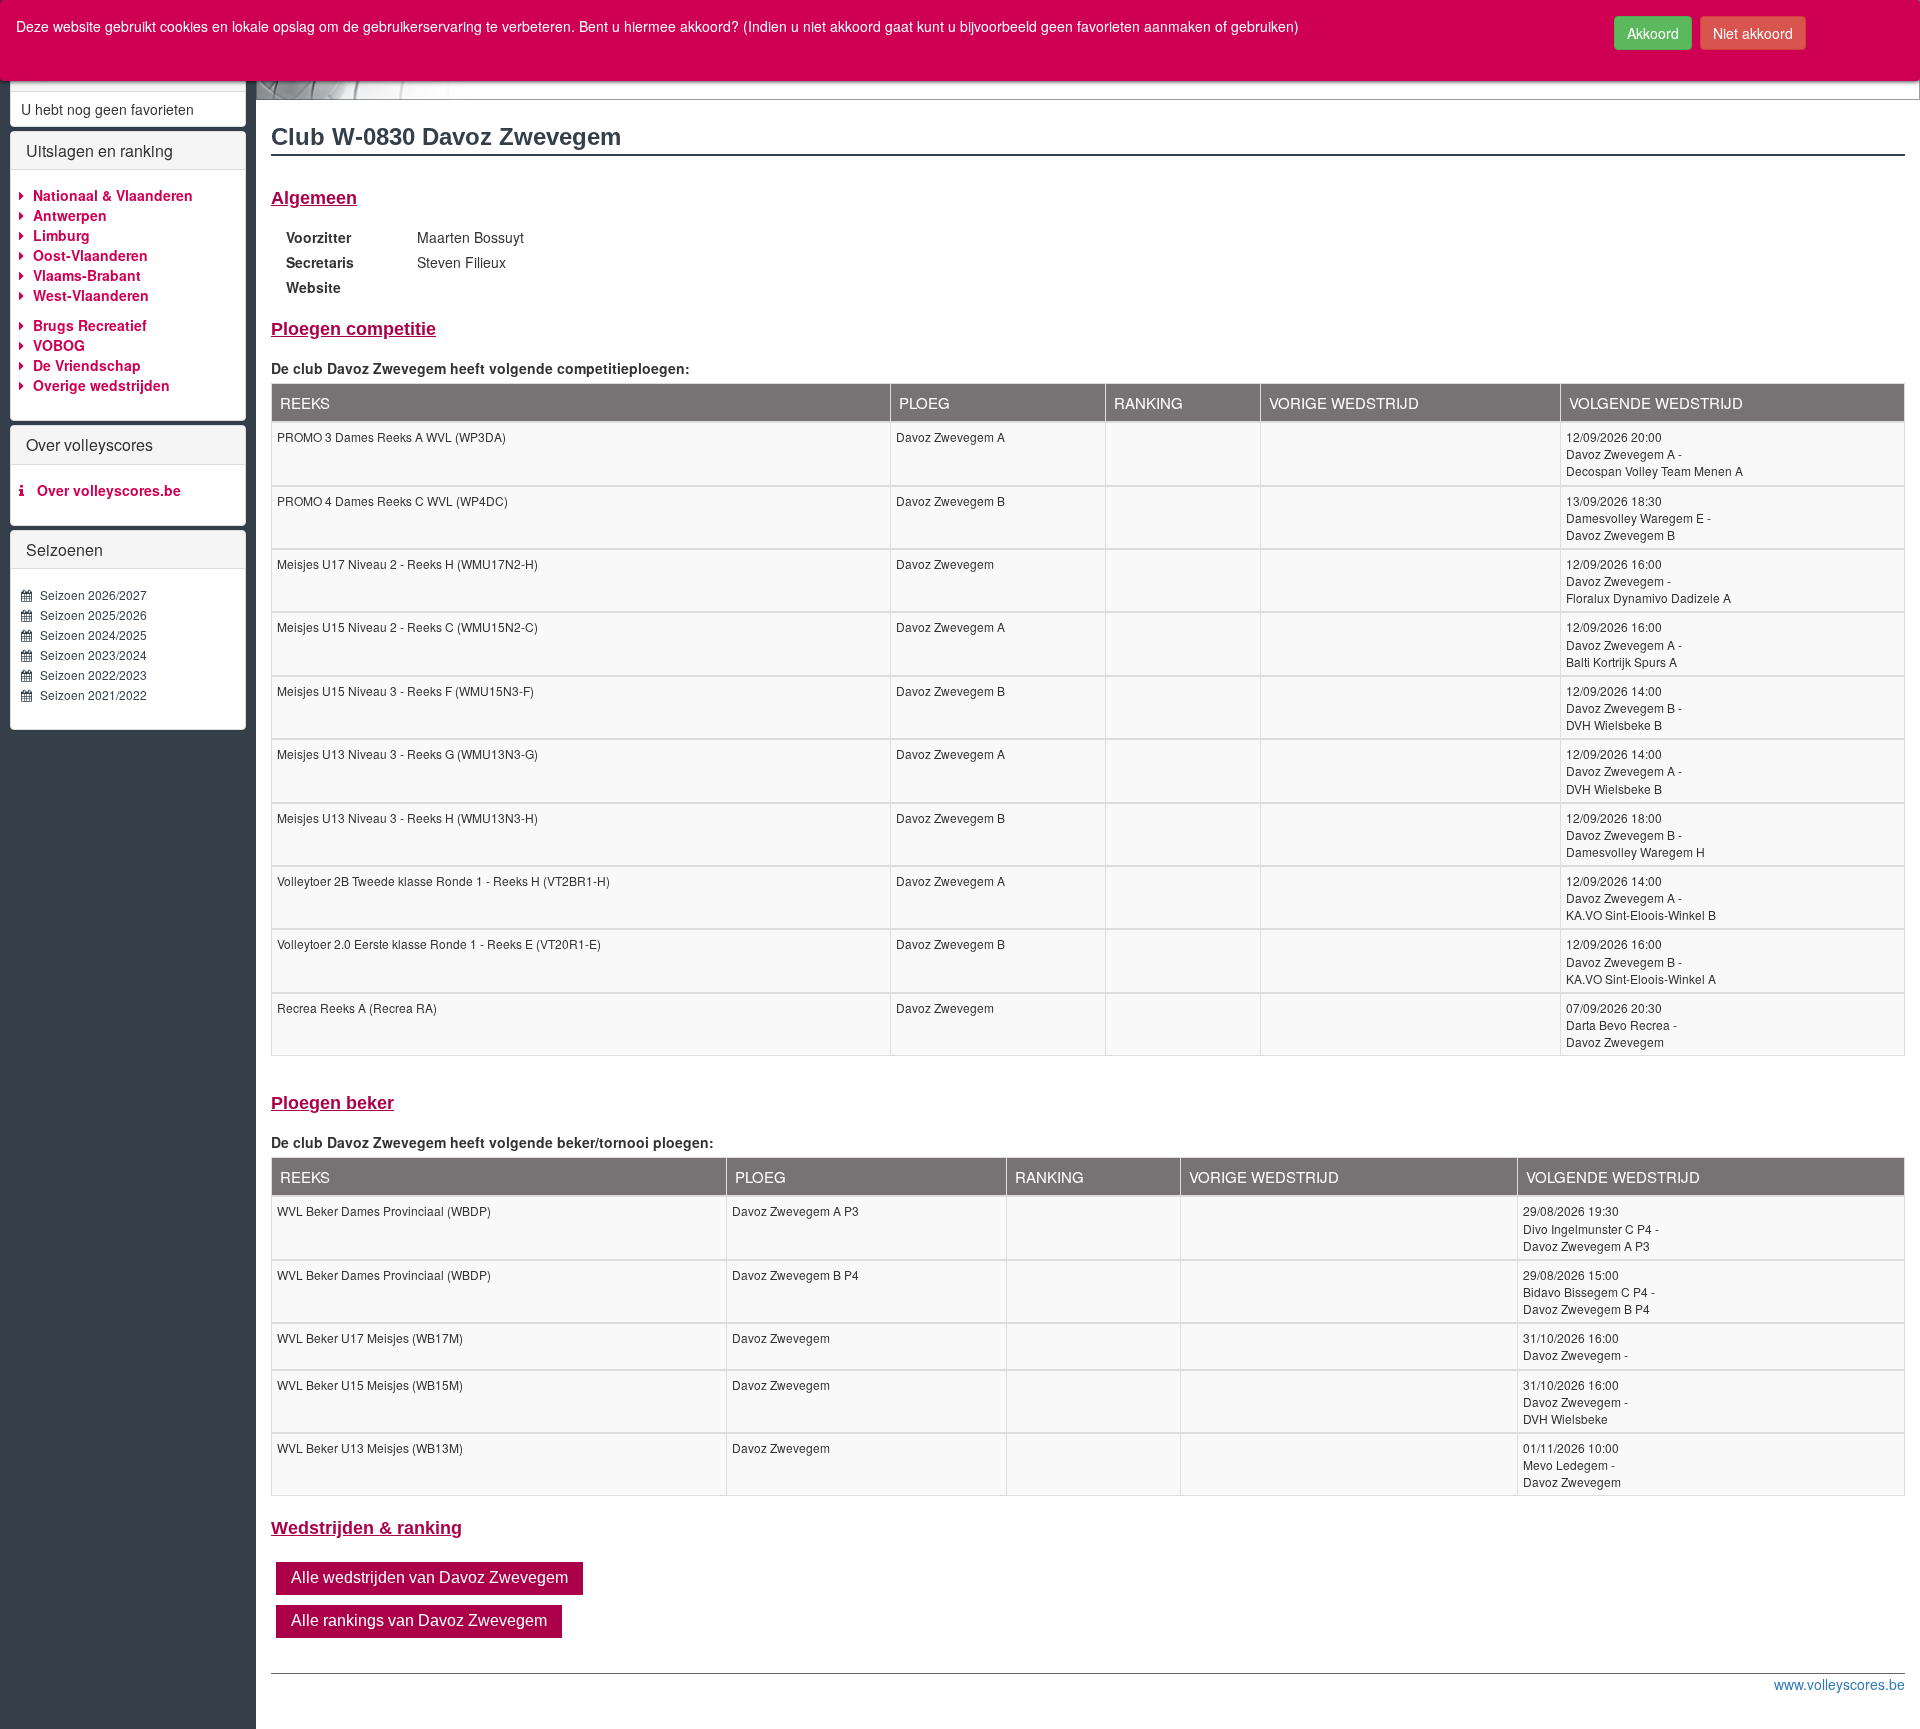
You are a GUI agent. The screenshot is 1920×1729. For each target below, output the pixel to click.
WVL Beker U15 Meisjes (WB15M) (370, 1384)
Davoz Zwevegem (945, 563)
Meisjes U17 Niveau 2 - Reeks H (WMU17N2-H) (407, 563)
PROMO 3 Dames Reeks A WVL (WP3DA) (391, 436)
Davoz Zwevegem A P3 (795, 1210)
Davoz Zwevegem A (950, 436)
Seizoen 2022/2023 (89, 674)
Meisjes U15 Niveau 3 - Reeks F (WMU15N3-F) (405, 690)
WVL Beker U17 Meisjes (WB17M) (370, 1337)
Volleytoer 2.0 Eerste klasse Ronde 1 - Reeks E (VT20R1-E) (439, 943)
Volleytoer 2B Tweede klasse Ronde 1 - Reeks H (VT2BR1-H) (443, 880)
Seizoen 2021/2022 (89, 694)
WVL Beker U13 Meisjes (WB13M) (370, 1447)
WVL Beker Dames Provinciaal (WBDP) (384, 1210)
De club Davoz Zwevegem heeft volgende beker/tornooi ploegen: (492, 1142)
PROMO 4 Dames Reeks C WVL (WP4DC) (392, 500)
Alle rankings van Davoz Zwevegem (419, 1620)
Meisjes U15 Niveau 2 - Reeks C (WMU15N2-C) (407, 626)
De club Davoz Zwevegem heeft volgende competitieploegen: (480, 368)
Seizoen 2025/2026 (89, 614)
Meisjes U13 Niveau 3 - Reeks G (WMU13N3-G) (407, 753)
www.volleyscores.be (1839, 1684)
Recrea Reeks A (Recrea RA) (357, 1007)
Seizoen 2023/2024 (89, 654)
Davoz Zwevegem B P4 (795, 1274)
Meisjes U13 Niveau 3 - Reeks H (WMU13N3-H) (407, 817)
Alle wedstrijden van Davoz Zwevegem (429, 1577)
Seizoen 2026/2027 (89, 594)
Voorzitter (318, 237)
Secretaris (320, 262)
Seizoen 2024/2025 (89, 634)
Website (313, 287)
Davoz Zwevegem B (950, 500)
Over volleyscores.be (105, 490)
